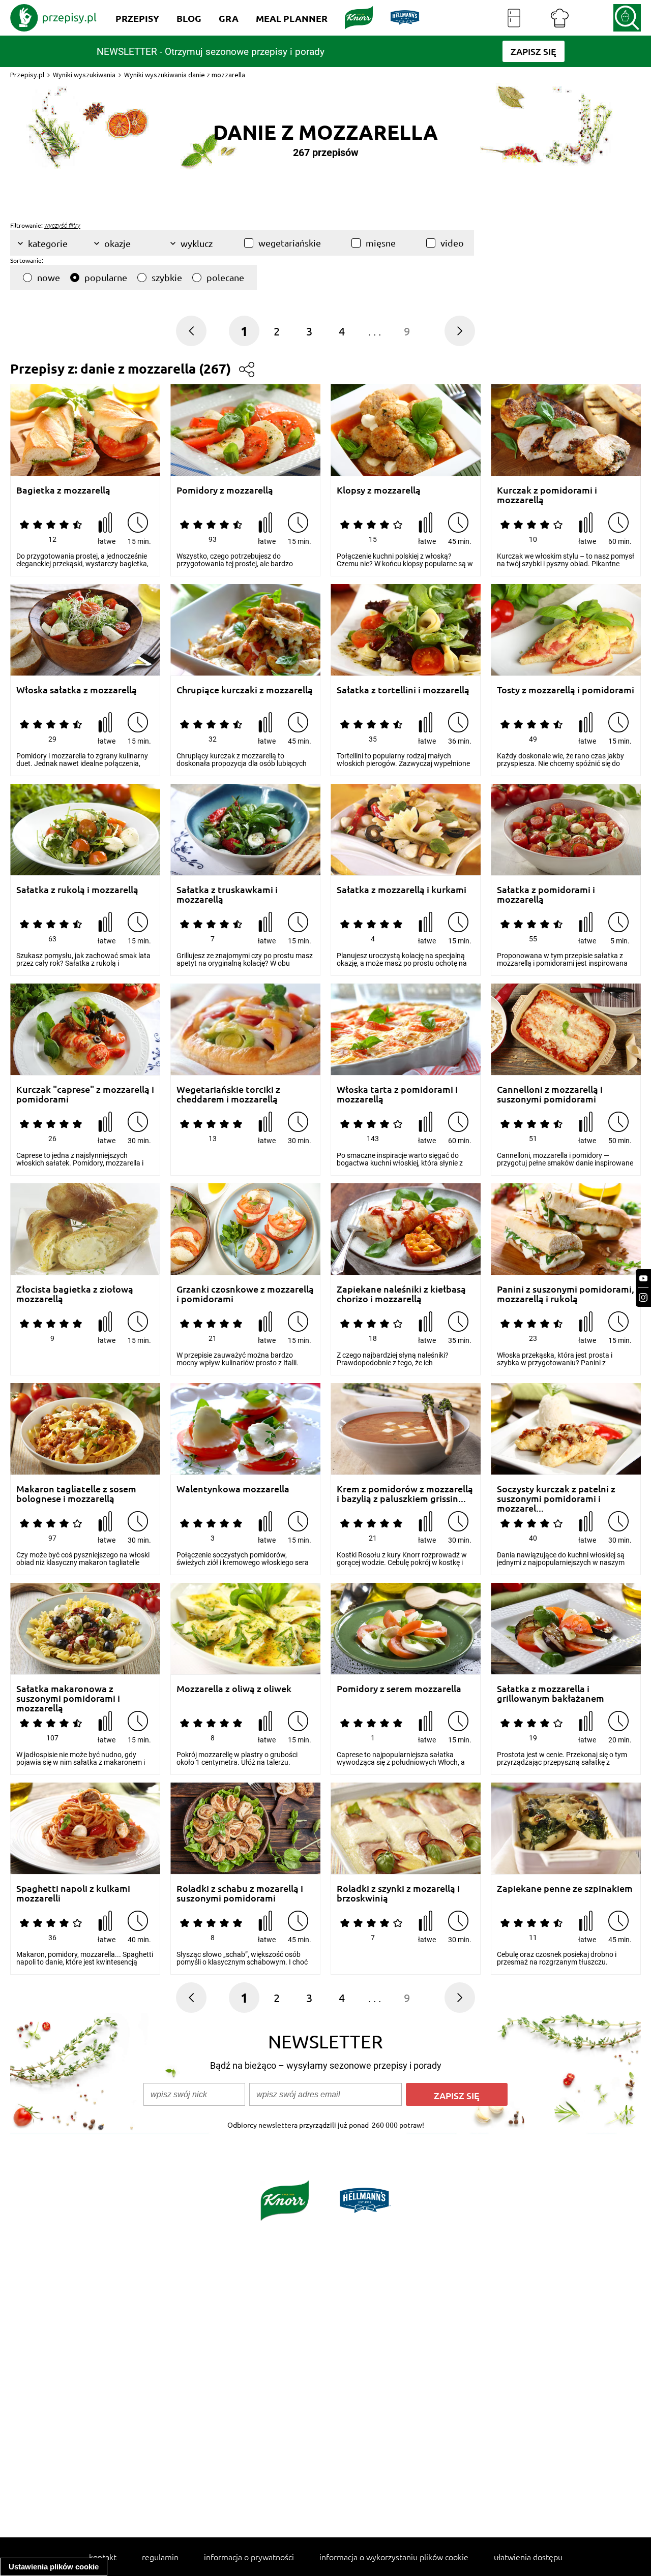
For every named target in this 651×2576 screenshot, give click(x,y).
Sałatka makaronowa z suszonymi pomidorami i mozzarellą (68, 1693)
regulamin (160, 2557)
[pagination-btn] (460, 331)
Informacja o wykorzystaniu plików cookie (394, 2557)
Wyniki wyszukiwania (84, 75)
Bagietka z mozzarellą (63, 490)
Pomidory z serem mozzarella (399, 1689)
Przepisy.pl (27, 75)
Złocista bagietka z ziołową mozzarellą (75, 1294)
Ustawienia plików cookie (54, 2567)
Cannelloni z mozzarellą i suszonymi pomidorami (550, 1094)
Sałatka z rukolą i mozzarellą (77, 890)
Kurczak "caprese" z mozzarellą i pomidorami (85, 1094)
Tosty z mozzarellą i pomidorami (566, 690)
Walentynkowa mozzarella (233, 1489)
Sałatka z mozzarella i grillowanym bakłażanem (551, 1693)
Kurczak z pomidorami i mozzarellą (547, 495)
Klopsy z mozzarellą (379, 490)
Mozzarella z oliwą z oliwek (234, 1689)
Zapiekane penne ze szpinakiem (565, 1889)
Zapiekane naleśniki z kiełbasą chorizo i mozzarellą (401, 1294)
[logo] (53, 18)
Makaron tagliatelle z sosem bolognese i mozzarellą (76, 1494)
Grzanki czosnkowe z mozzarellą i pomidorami (245, 1294)
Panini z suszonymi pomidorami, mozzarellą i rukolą (566, 1294)
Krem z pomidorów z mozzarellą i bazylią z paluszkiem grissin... (405, 1494)
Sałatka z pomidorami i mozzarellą (546, 894)
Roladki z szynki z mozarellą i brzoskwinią (398, 1893)
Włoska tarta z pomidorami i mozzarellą (397, 1094)
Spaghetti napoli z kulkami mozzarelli (73, 1893)
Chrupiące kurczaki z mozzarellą (245, 690)
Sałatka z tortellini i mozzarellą (403, 690)
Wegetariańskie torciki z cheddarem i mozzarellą (228, 1094)
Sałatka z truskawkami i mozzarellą (227, 894)
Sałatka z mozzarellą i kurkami (402, 890)
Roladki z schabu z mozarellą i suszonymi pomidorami (240, 1893)
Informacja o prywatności (249, 2557)
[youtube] (643, 1279)
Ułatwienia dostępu (528, 2557)
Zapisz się (457, 2095)
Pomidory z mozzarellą (225, 490)
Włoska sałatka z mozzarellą (77, 690)
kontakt (103, 2557)
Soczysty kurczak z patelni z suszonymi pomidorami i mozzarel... (556, 1494)
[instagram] (643, 1297)
